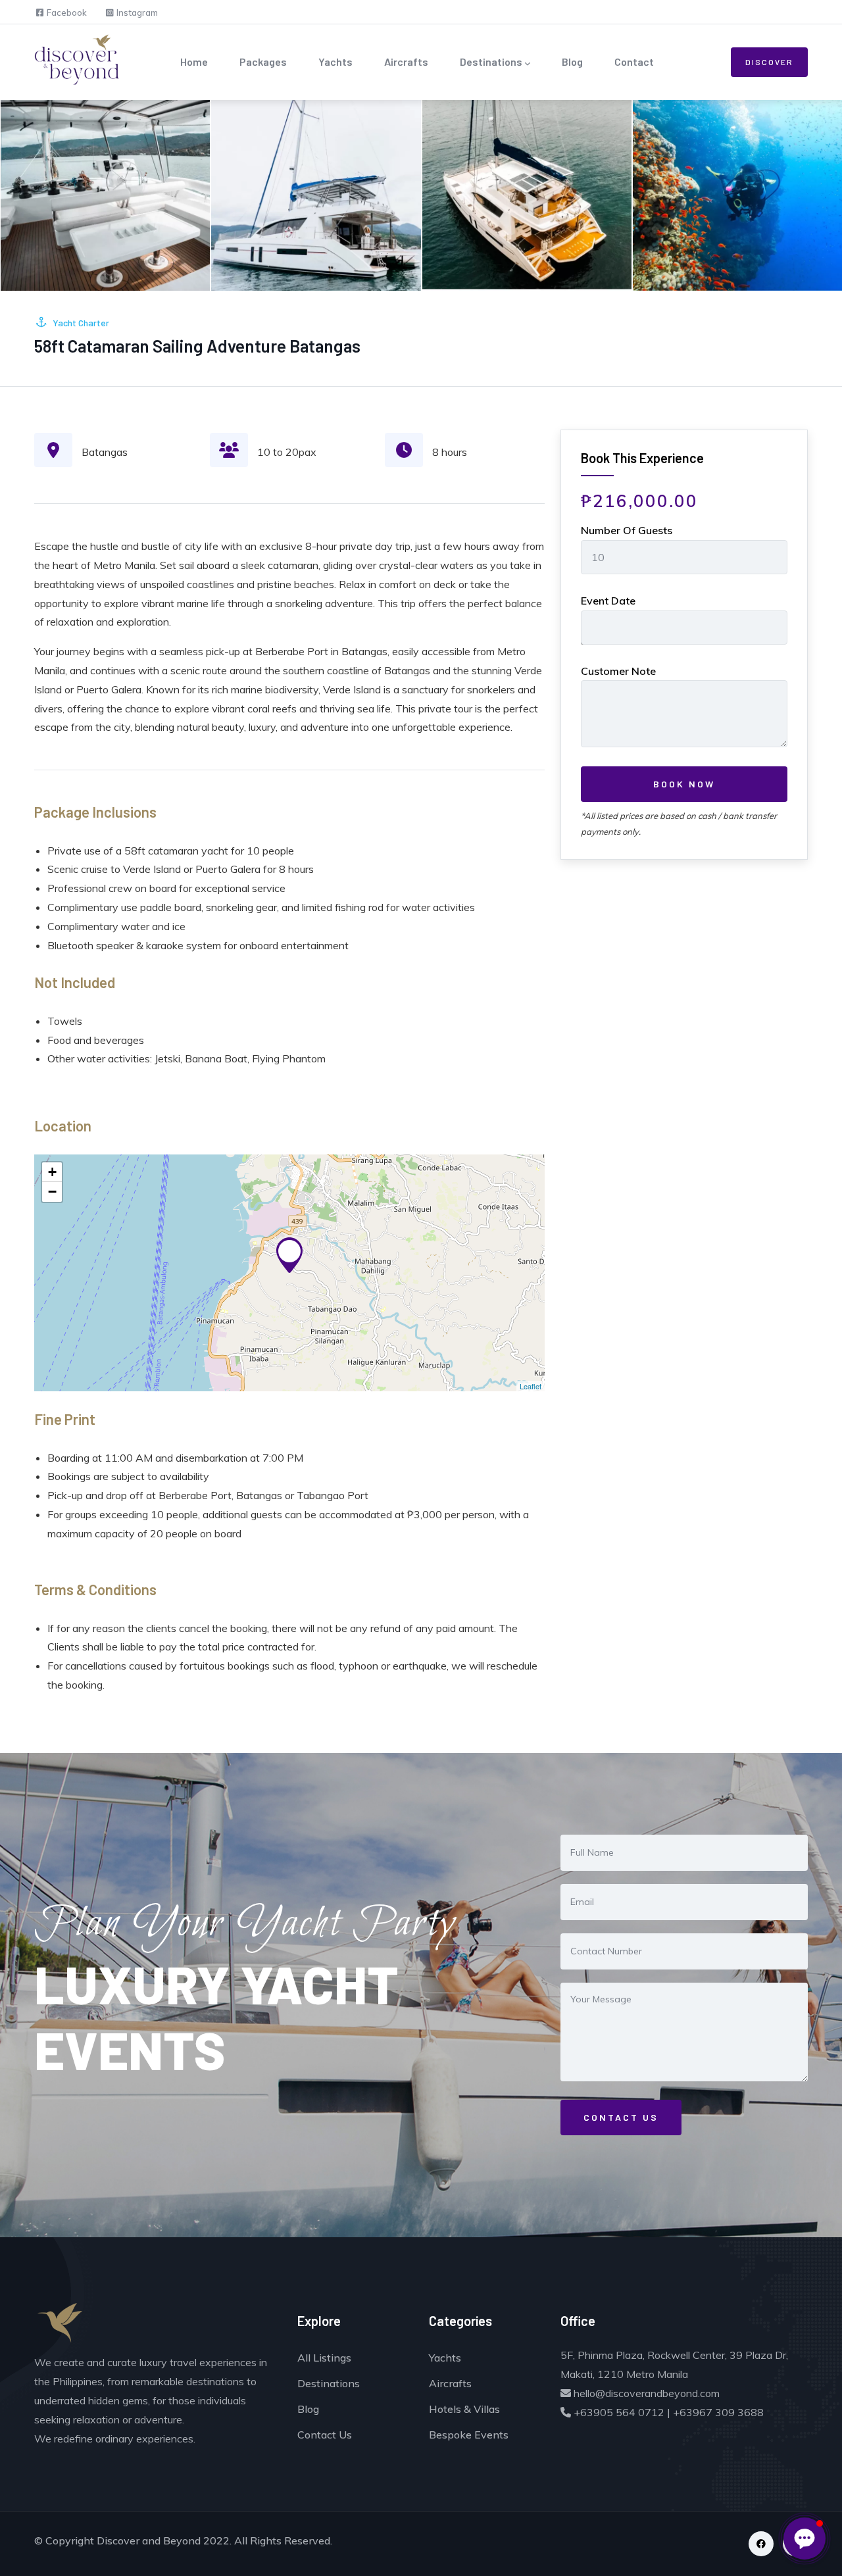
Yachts (335, 62)
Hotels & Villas (464, 2409)
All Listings (324, 2358)
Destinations (491, 62)
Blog (572, 62)
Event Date (608, 601)
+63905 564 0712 (618, 2412)
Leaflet (531, 1386)
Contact (634, 62)
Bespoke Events (469, 2435)
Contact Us (325, 2435)
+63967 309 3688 (718, 2412)
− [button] (52, 1192)
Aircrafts (406, 62)
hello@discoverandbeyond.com (645, 2393)
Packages (263, 62)
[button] (805, 2539)
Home (194, 62)
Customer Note (618, 671)
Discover (769, 62)
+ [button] (52, 1172)
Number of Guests (627, 530)
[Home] (67, 59)
